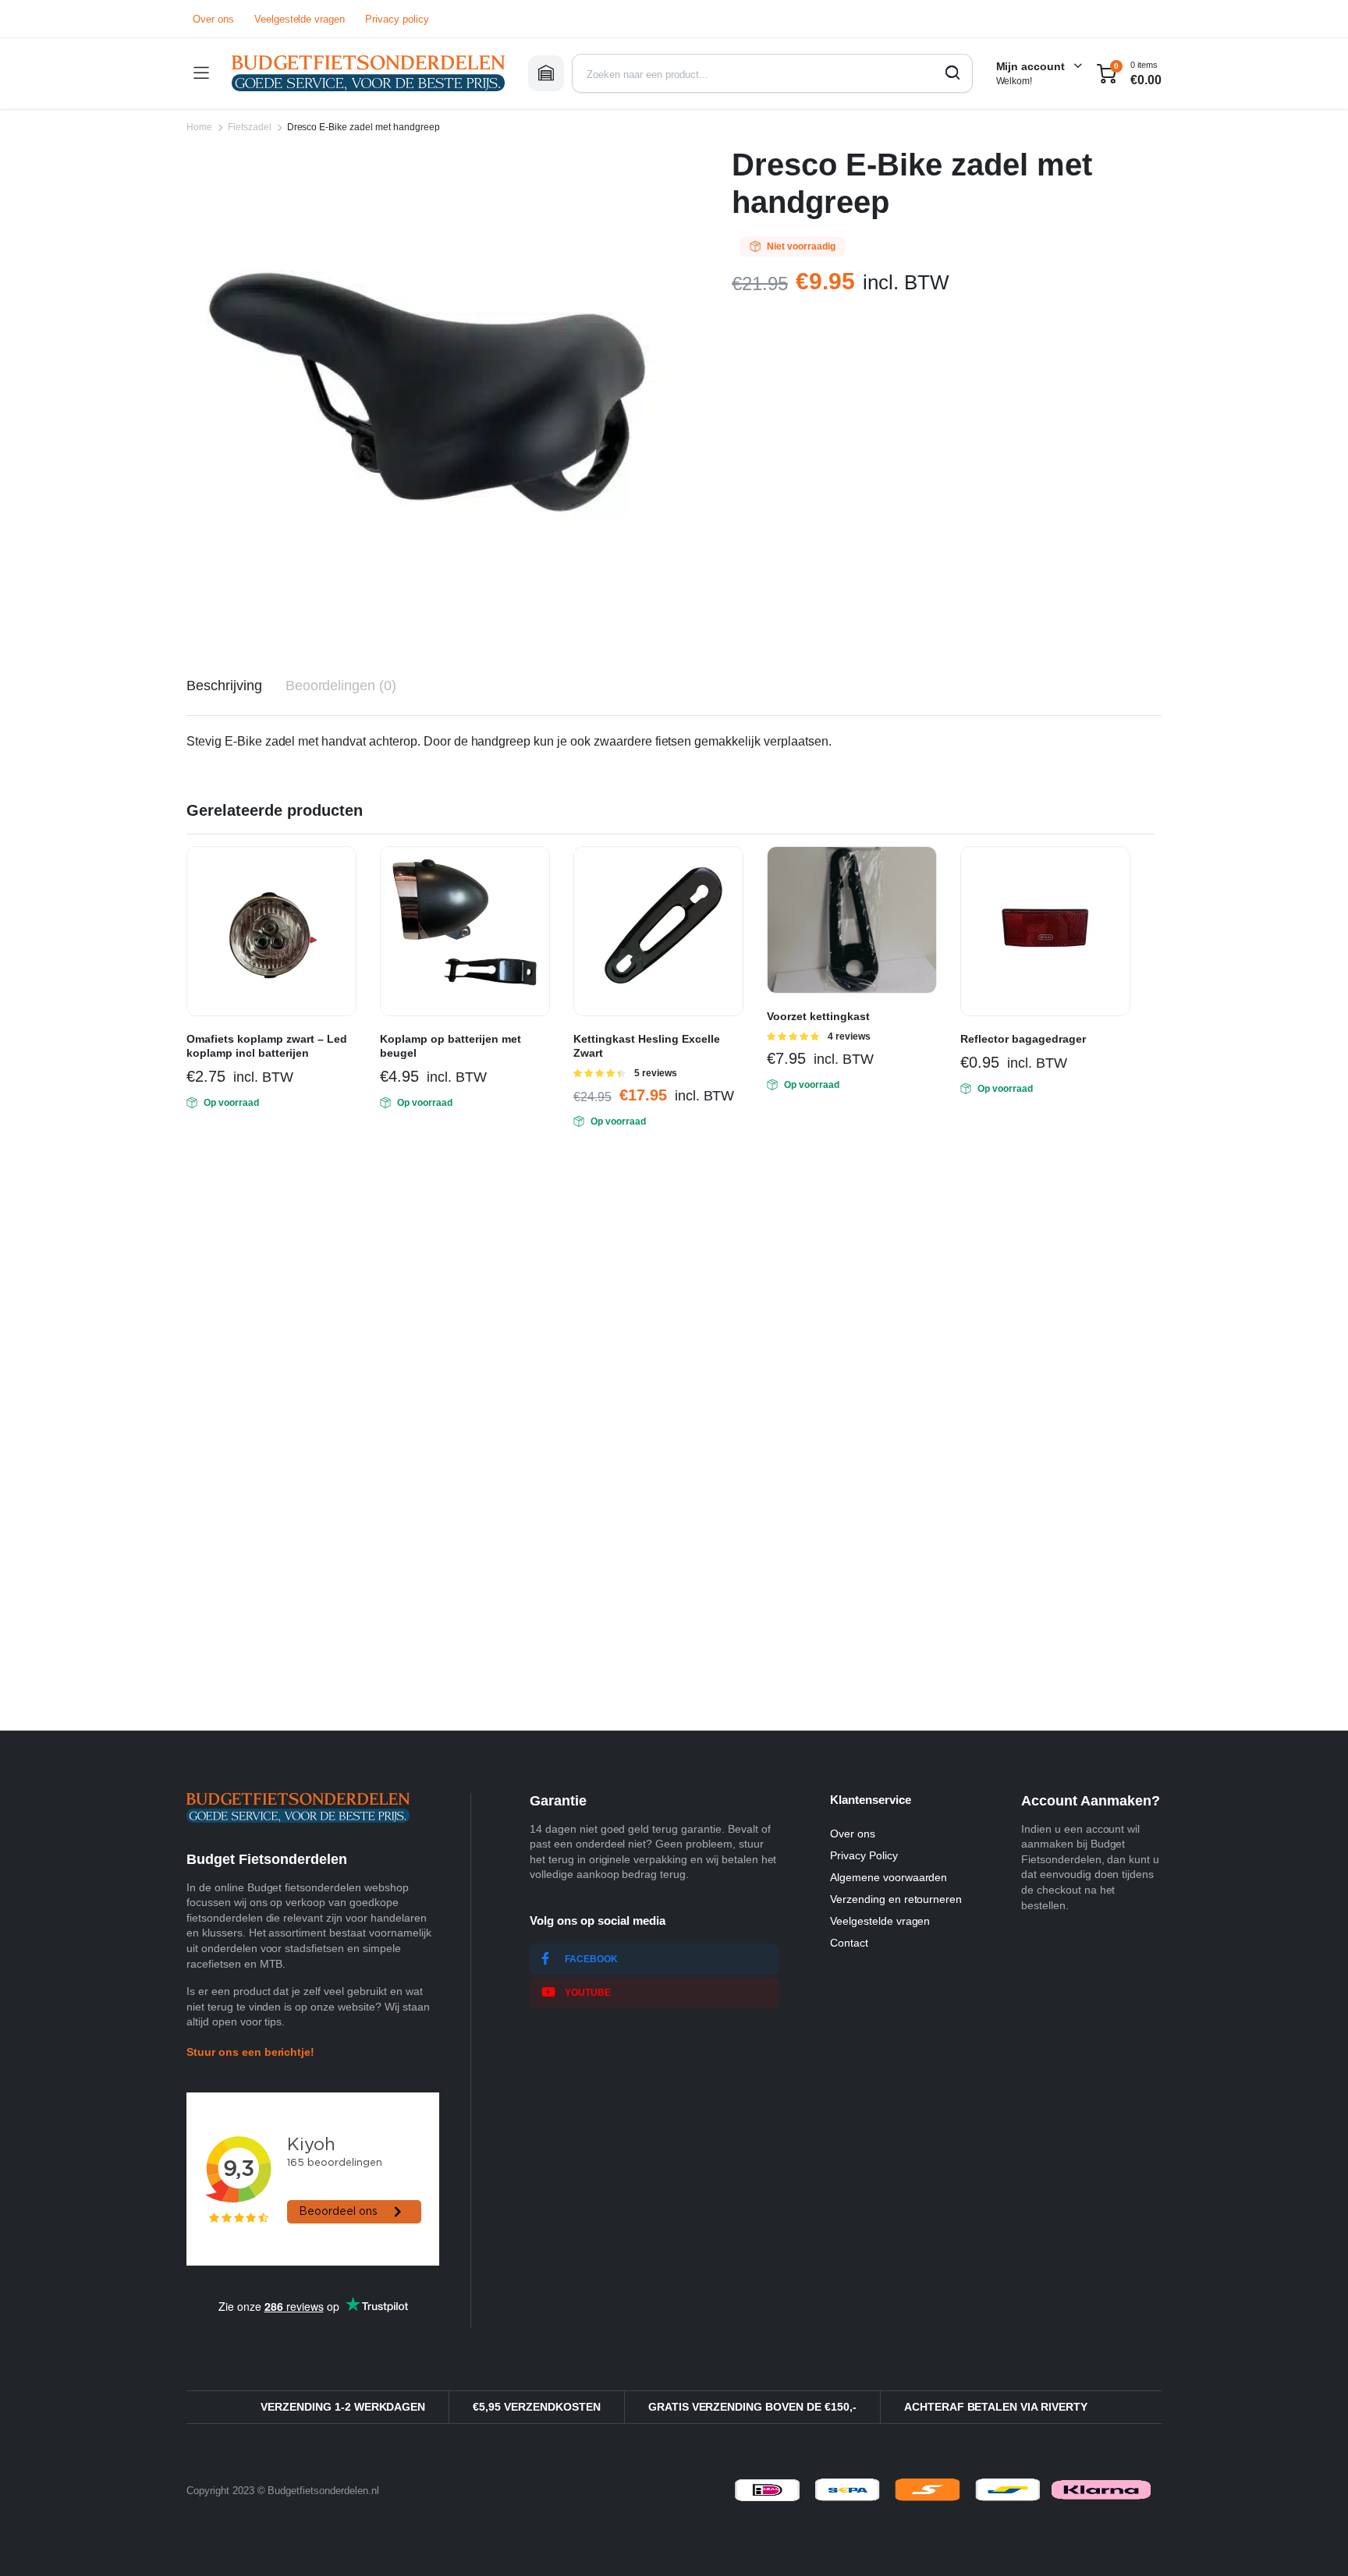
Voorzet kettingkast (818, 1016)
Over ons (213, 19)
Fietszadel (250, 127)
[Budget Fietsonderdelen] (368, 73)
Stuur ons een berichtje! (250, 2052)
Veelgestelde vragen (300, 19)
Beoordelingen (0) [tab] (341, 686)
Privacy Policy (864, 1855)
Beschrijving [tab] (224, 686)
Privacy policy (397, 19)
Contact (849, 1943)
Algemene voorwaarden (889, 1877)
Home (199, 127)
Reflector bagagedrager (1023, 1039)
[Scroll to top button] (1313, 2541)
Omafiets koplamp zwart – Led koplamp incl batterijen (267, 1046)
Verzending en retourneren (896, 1899)
